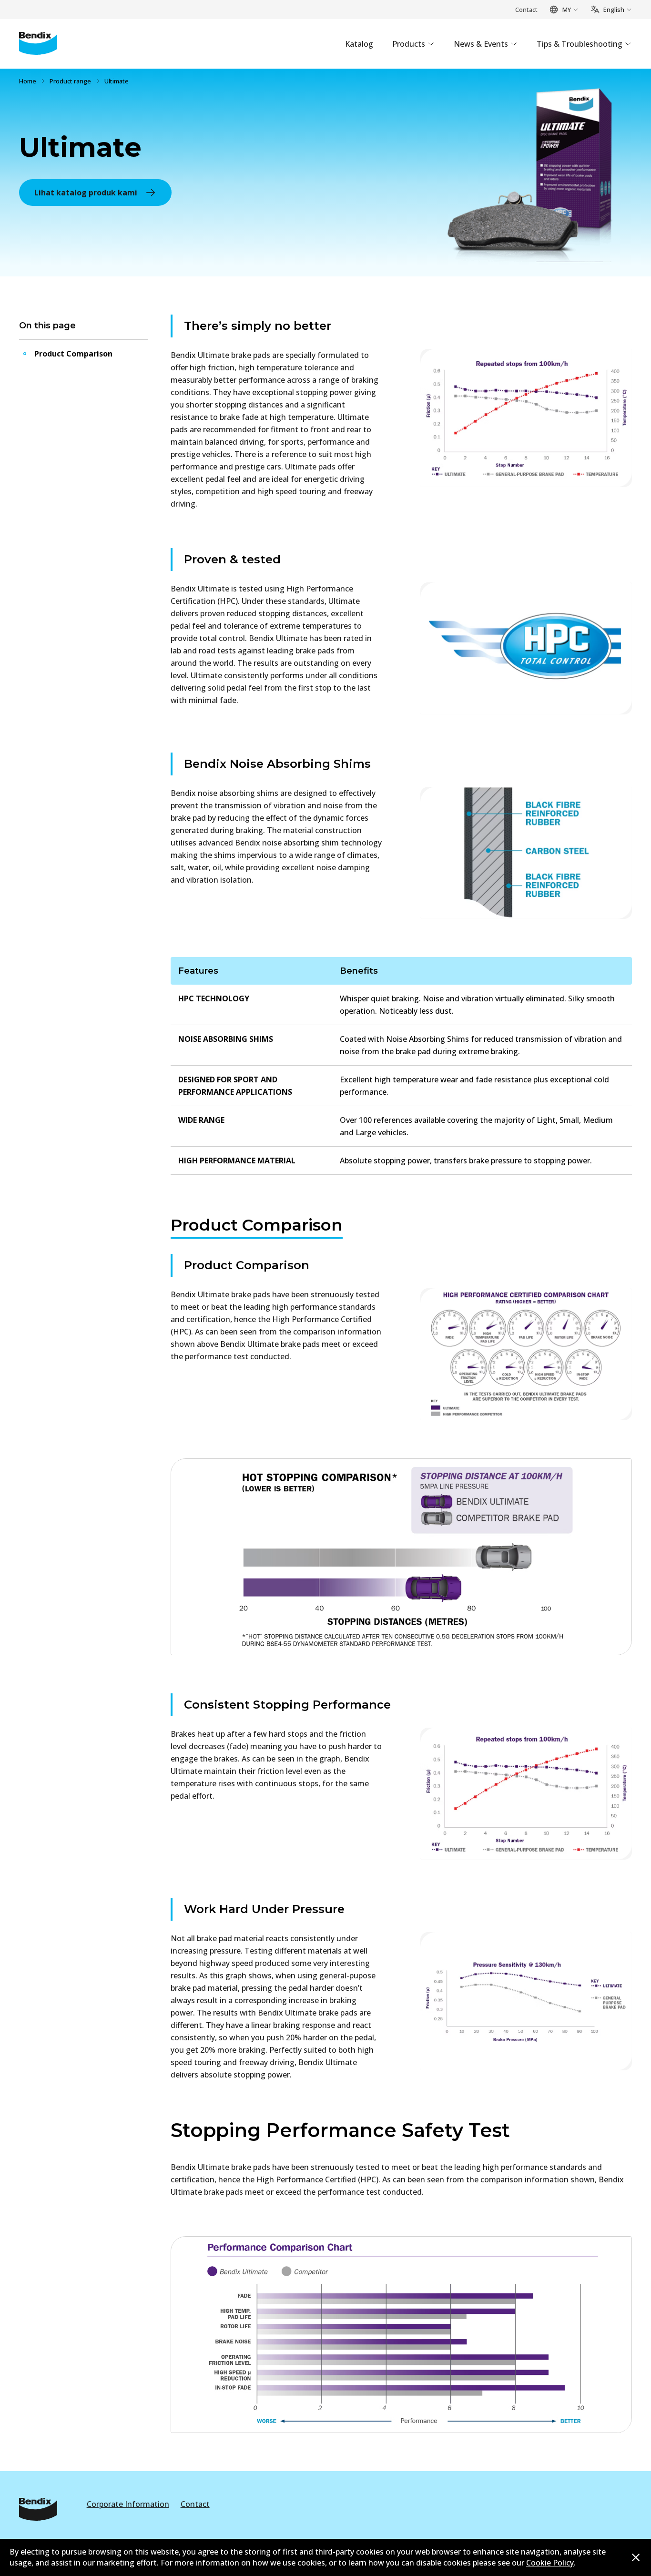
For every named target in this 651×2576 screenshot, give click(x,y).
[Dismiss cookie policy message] (636, 2557)
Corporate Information (128, 2504)
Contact (526, 10)
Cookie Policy (550, 2563)
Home (28, 81)
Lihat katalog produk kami (86, 193)
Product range (70, 81)
